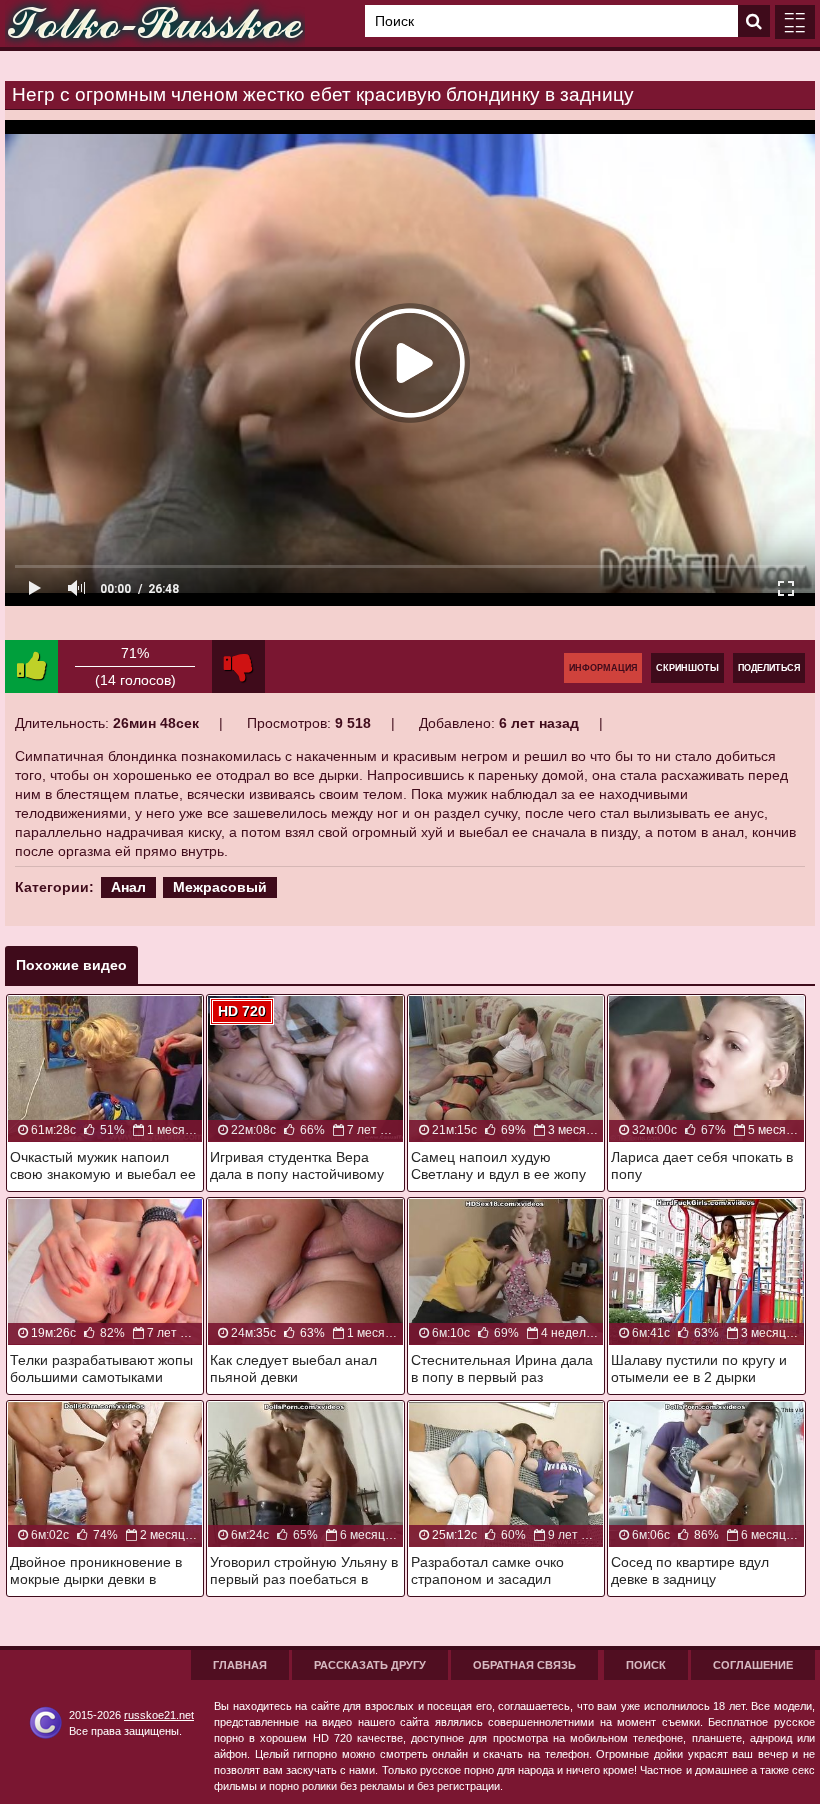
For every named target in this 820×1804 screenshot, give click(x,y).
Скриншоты (687, 668)
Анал (128, 887)
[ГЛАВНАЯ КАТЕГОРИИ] (795, 22)
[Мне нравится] (31, 666)
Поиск (646, 1665)
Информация (603, 668)
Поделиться (769, 668)
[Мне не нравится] (238, 666)
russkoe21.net (159, 1715)
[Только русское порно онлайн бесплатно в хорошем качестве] (155, 23)
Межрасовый (220, 887)
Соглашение (753, 1665)
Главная (240, 1665)
